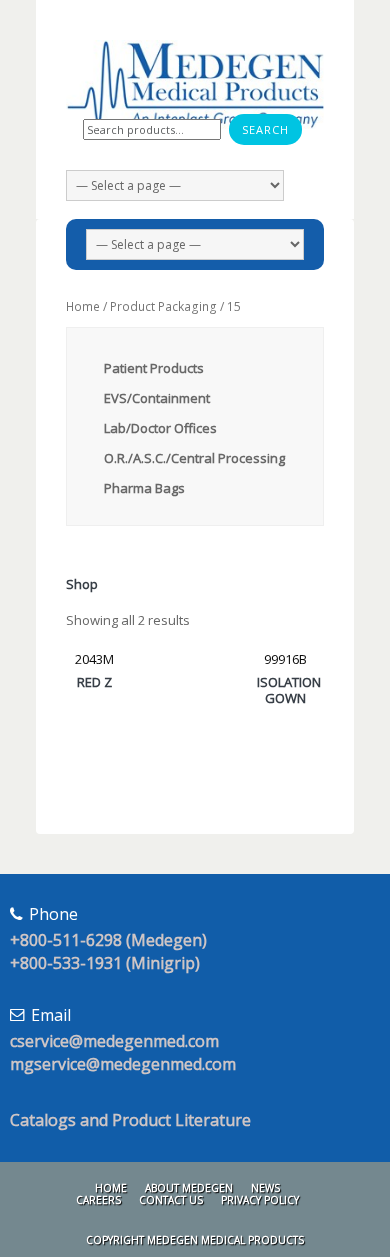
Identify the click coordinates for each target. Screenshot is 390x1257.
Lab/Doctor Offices (160, 428)
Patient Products (154, 368)
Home (83, 306)
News (265, 1188)
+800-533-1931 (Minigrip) (105, 963)
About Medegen (189, 1188)
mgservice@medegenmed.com (123, 1064)
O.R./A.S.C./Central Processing (194, 458)
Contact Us (171, 1200)
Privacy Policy (260, 1200)
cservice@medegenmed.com (114, 1041)
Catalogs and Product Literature (130, 1120)
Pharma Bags (144, 488)
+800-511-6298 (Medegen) (108, 940)
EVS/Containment (157, 398)
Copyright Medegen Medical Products (195, 1240)
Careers (98, 1200)
